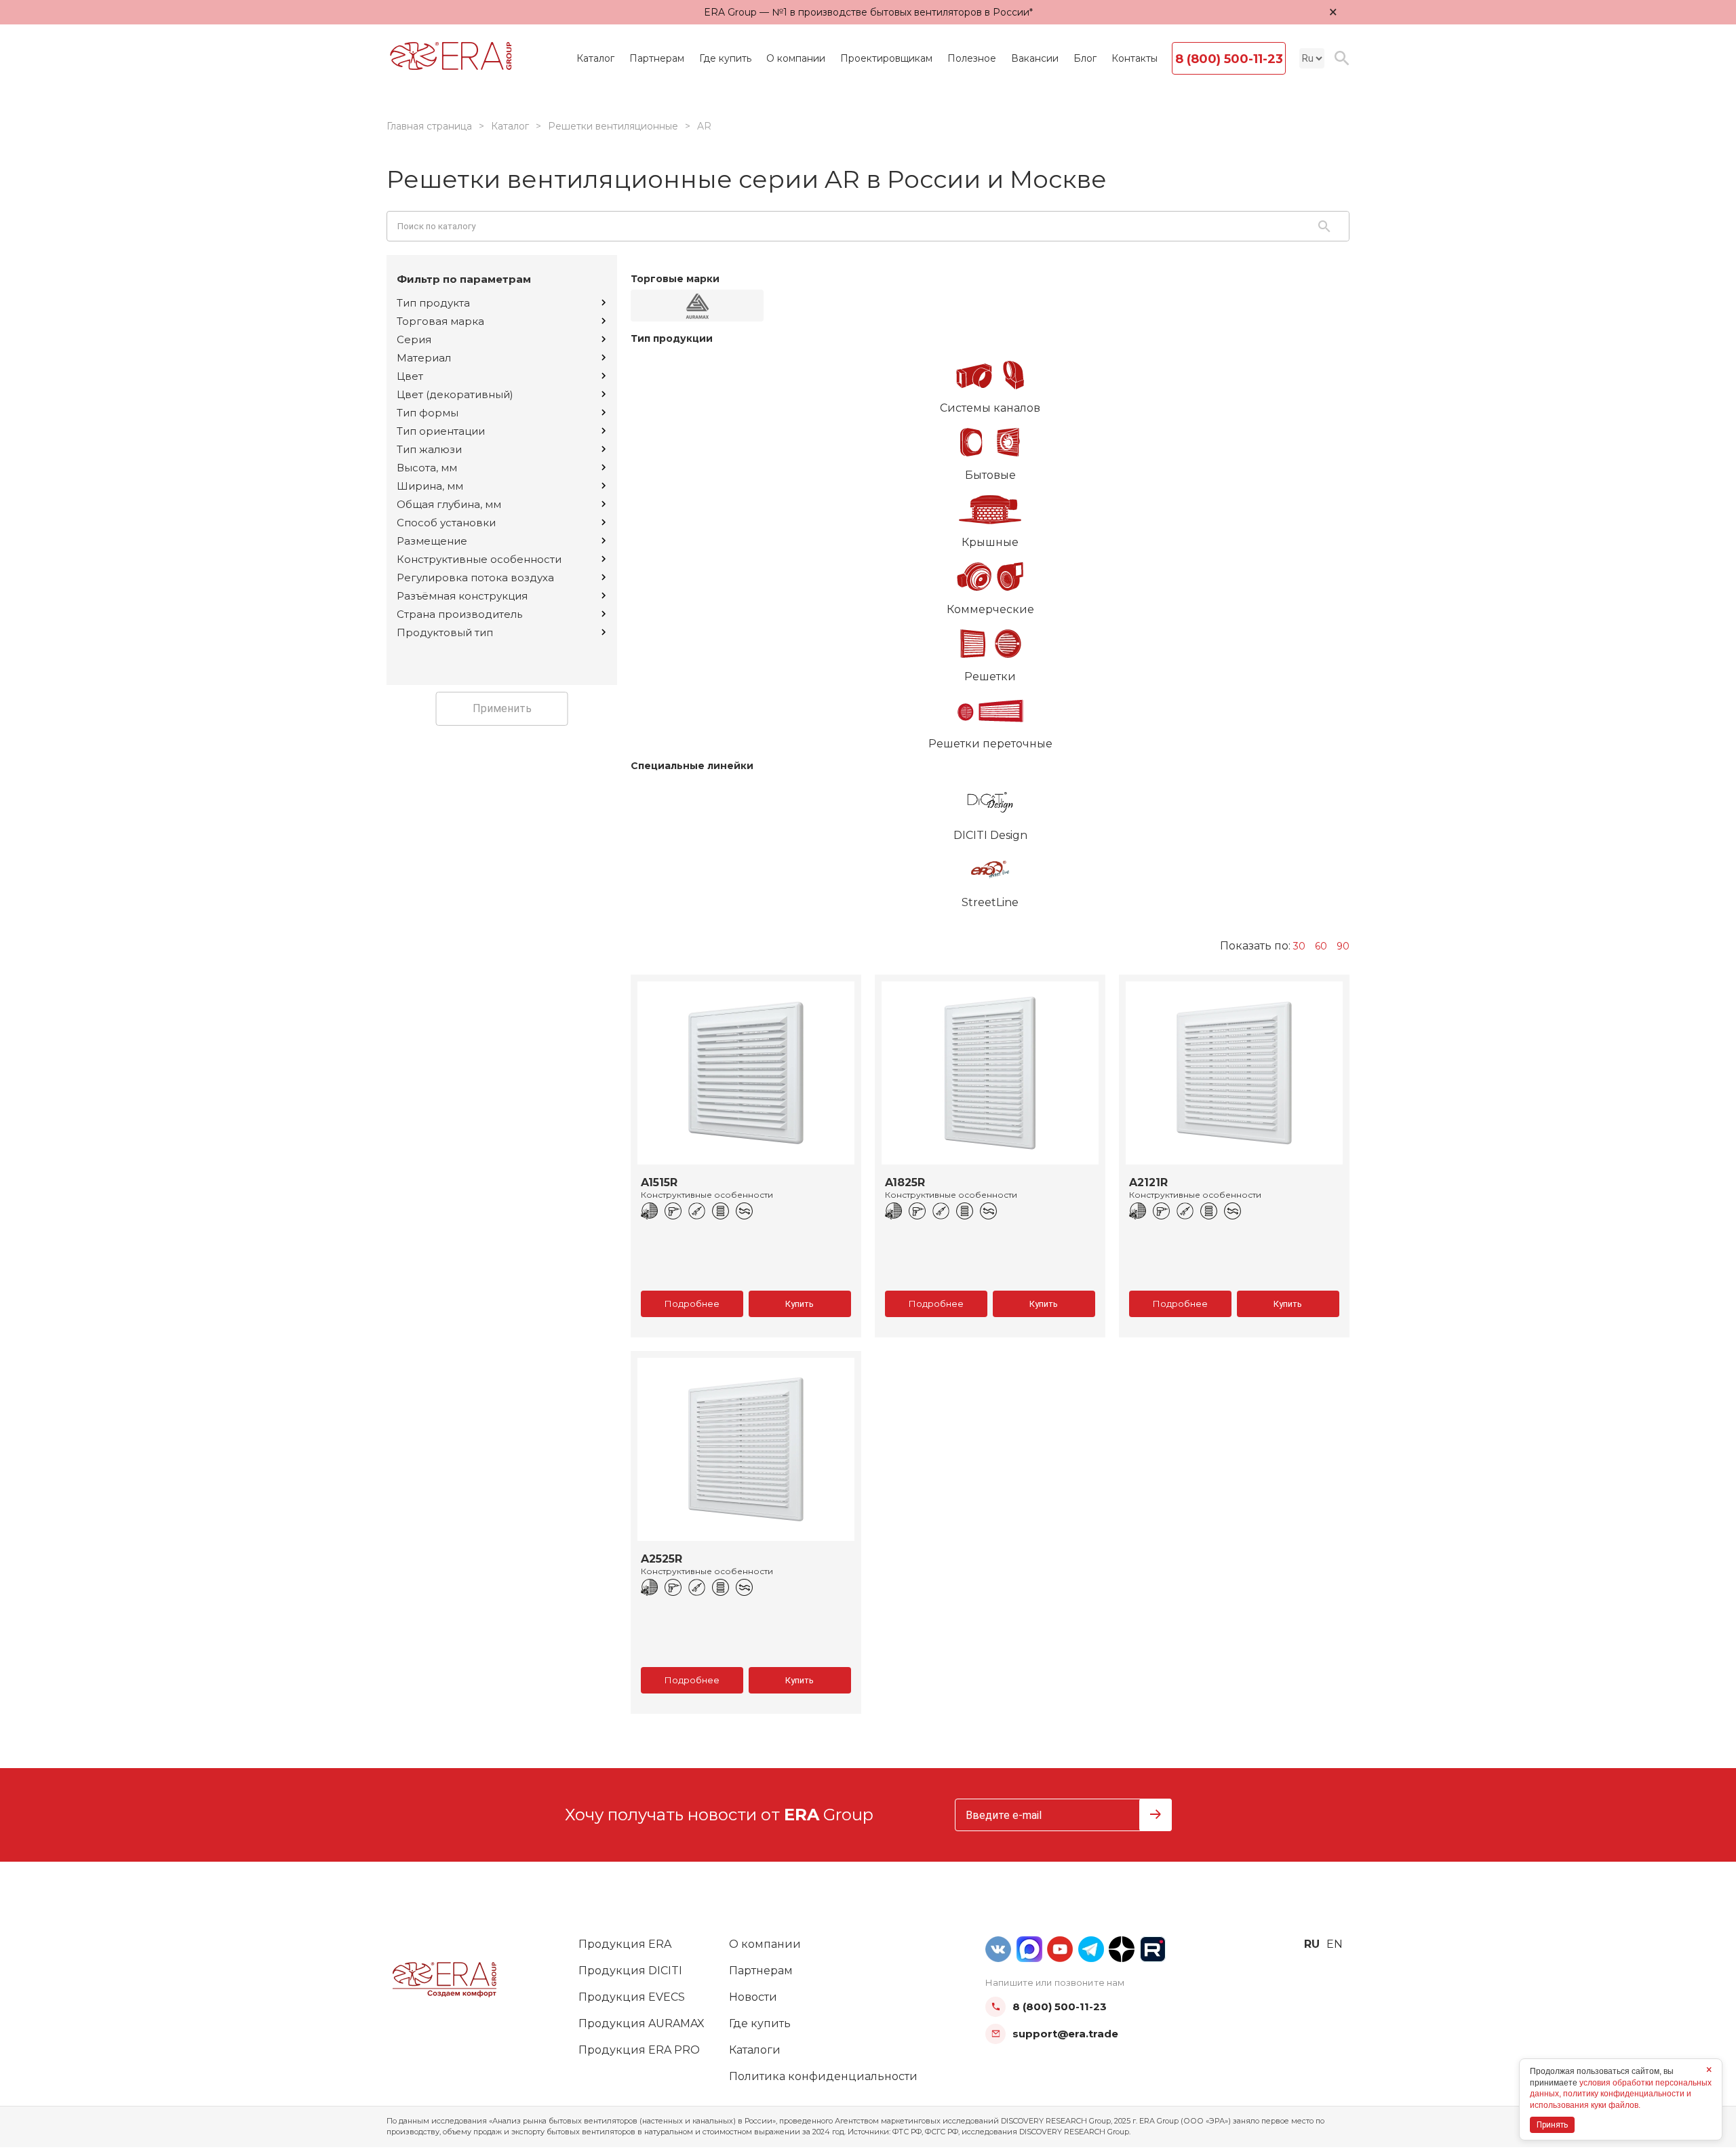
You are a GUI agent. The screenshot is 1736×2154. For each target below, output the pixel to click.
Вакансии (1035, 58)
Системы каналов (990, 408)
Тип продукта (433, 303)
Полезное (972, 58)
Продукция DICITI (630, 1971)
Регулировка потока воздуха (475, 577)
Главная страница (429, 126)
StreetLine (990, 902)
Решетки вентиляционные (613, 126)
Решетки (990, 677)
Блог (1085, 58)
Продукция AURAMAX (642, 2023)
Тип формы (428, 413)
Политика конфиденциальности (823, 2076)
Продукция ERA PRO (639, 2050)
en (1335, 1944)
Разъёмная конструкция (462, 596)
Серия (414, 339)
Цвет (410, 376)
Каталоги (755, 2050)
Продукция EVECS (632, 1997)
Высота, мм (427, 468)
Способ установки (446, 523)
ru (1312, 1944)
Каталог (595, 58)
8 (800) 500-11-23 (1229, 59)
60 (1321, 946)
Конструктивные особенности (479, 559)
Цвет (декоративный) (455, 394)
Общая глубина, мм (449, 504)
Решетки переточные (990, 744)
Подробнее (692, 1304)
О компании (796, 58)
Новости (753, 1997)
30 (1299, 946)
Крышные (990, 542)
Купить (800, 1304)
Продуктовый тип (445, 632)
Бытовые (990, 475)
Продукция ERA (625, 1944)
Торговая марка (440, 321)
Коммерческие (990, 609)
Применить (502, 708)
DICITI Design (990, 835)
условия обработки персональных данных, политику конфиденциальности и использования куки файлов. (1621, 2094)
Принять (1552, 2125)
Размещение (432, 541)
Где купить (725, 58)
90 (1343, 946)
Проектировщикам (886, 58)
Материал (424, 358)
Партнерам (657, 58)
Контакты (1135, 58)
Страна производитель (459, 614)
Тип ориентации (441, 431)
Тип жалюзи (429, 449)
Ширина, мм (430, 486)
